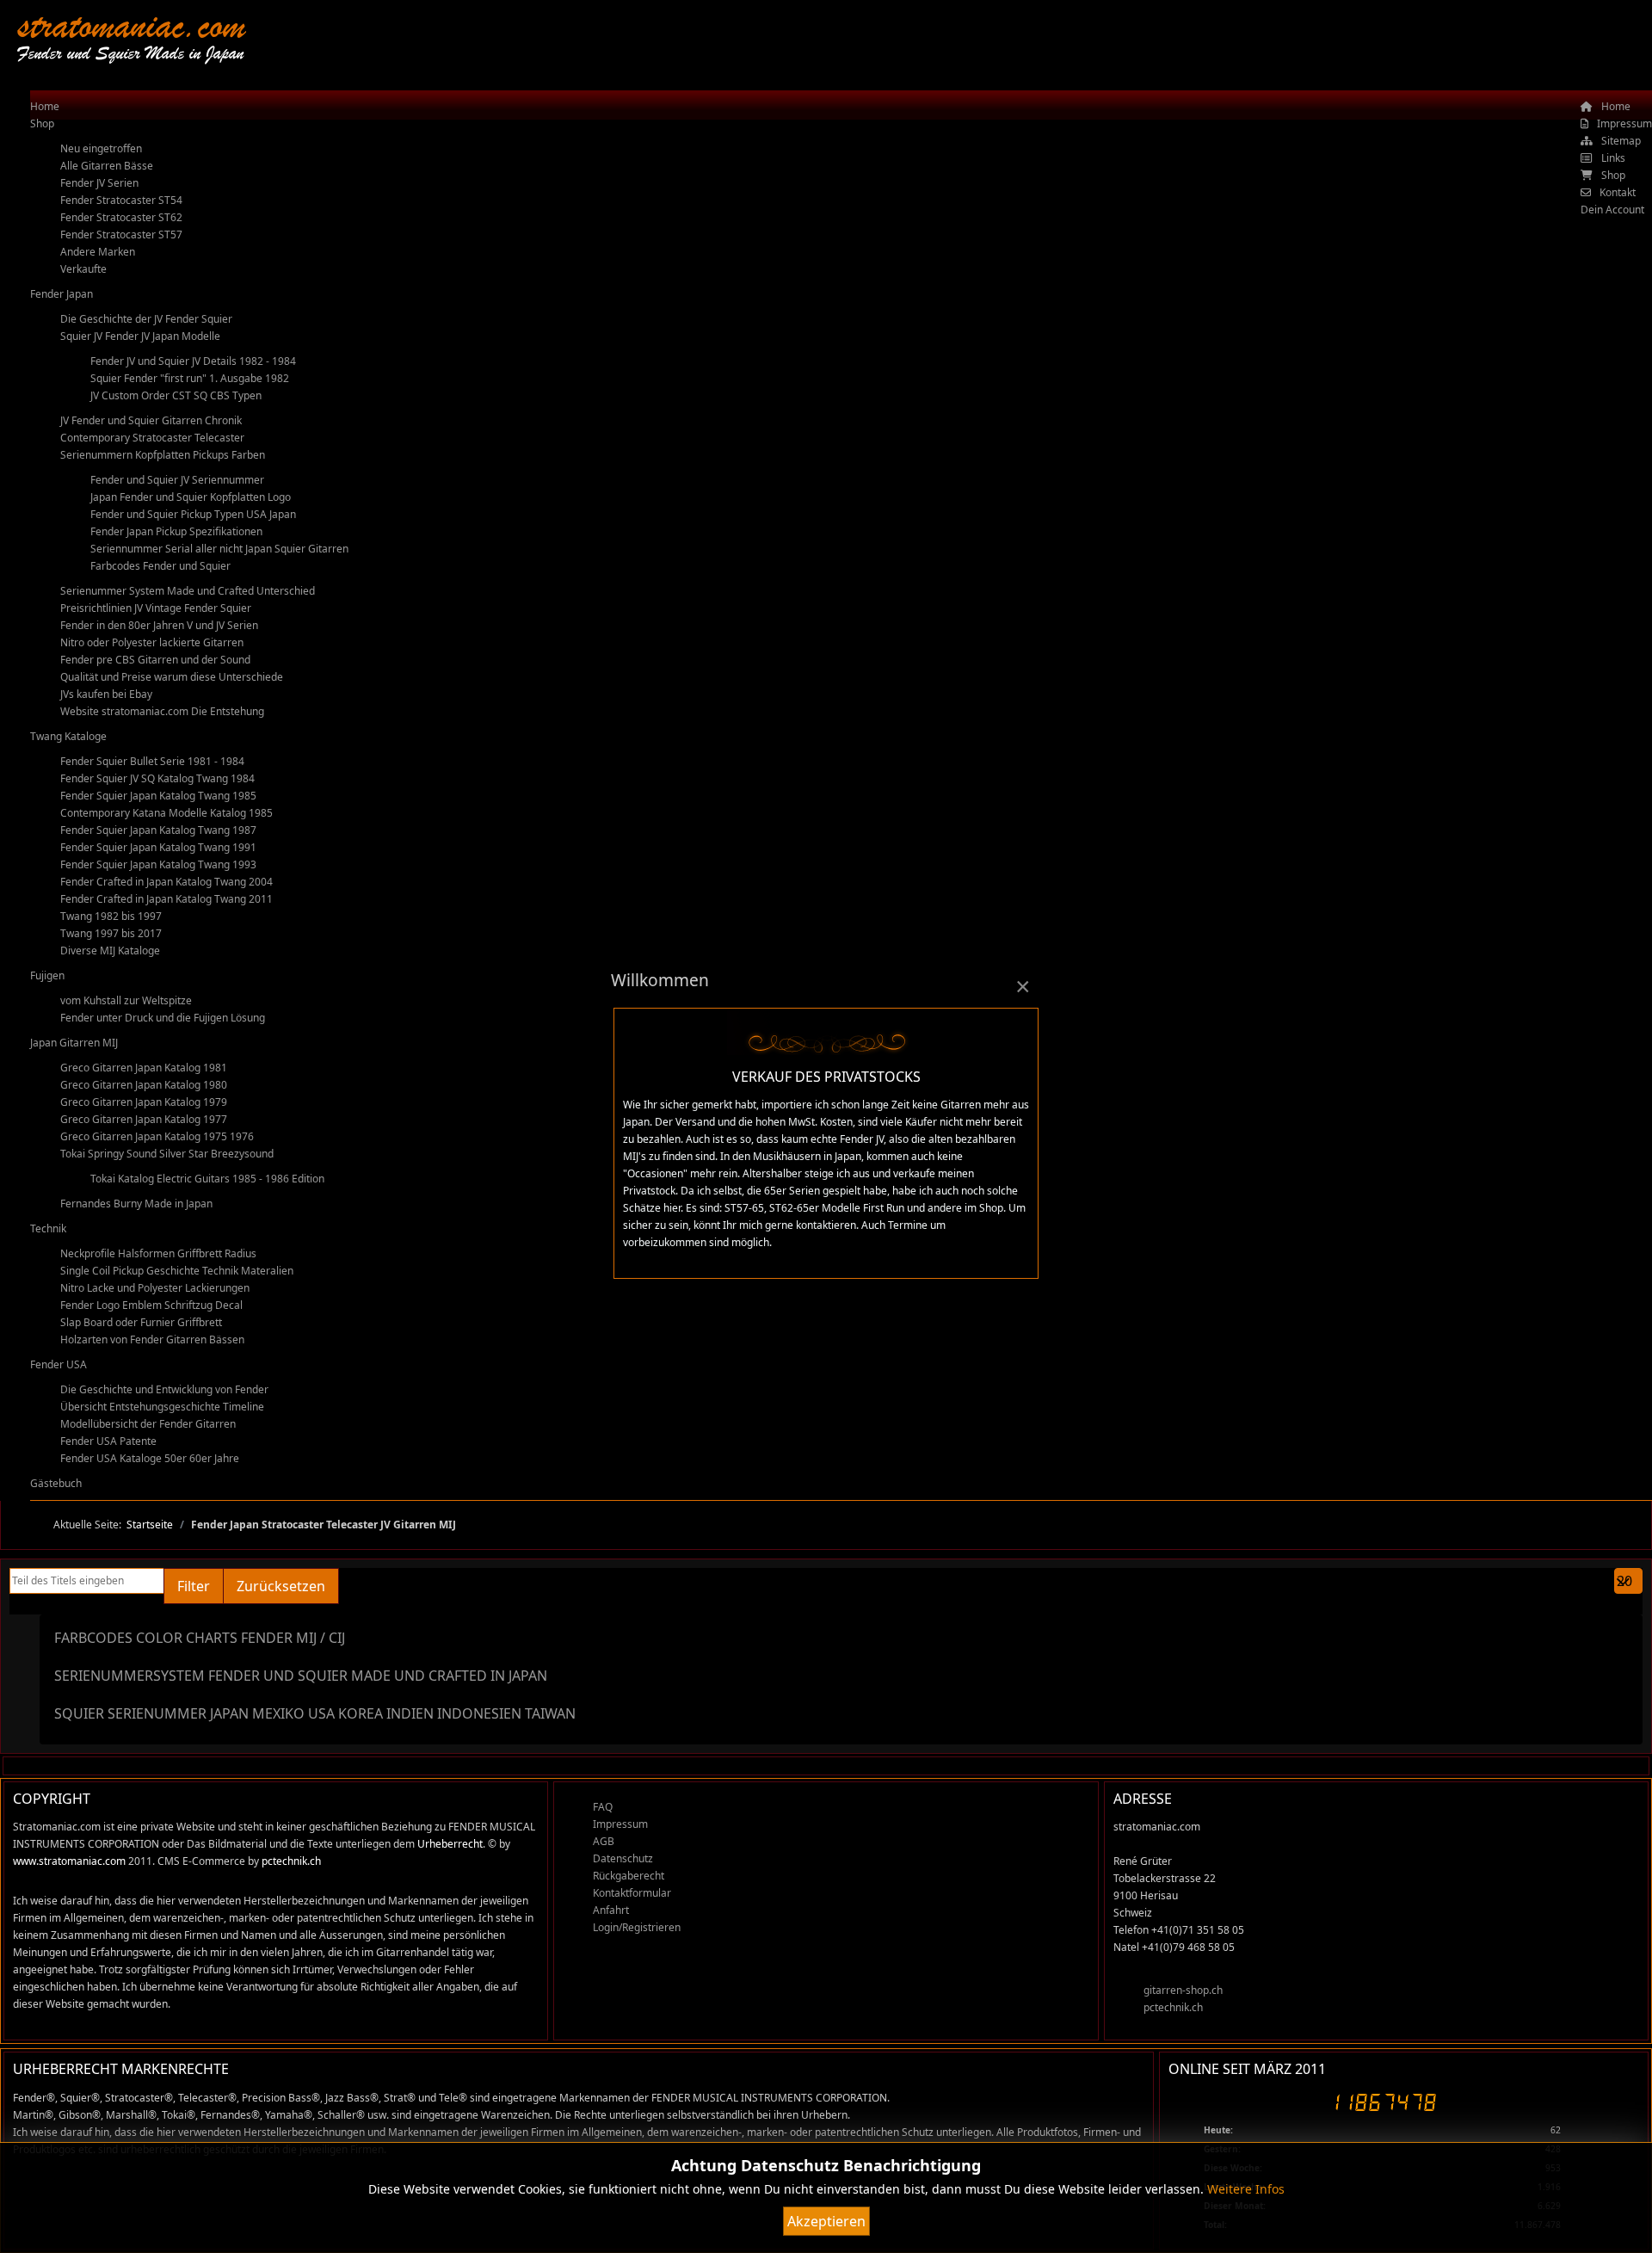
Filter (194, 1586)
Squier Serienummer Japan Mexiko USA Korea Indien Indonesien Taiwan (315, 1713)
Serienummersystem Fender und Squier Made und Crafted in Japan (301, 1676)
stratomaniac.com (131, 25)
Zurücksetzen (281, 1586)
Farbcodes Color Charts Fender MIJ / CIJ (200, 1638)
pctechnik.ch (291, 1861)
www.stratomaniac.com (69, 1861)
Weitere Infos (1246, 2189)
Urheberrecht (450, 1844)
